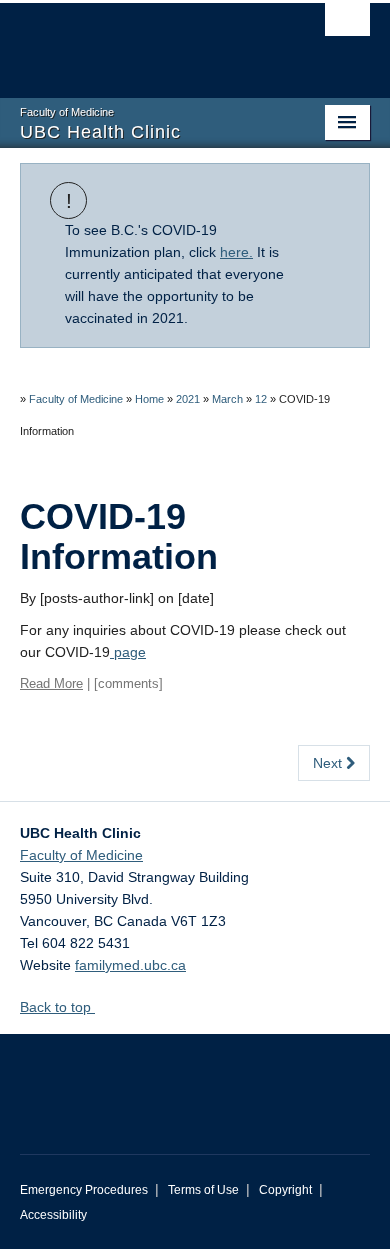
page (128, 652)
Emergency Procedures (84, 1190)
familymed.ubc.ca (130, 965)
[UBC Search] (347, 25)
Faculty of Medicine (76, 399)
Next (329, 763)
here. (236, 252)
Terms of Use (203, 1190)
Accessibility (53, 1215)
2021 (188, 399)
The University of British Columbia (142, 41)
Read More (51, 683)
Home (149, 399)
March (227, 399)
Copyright (285, 1190)
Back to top (57, 1007)
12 (261, 399)
